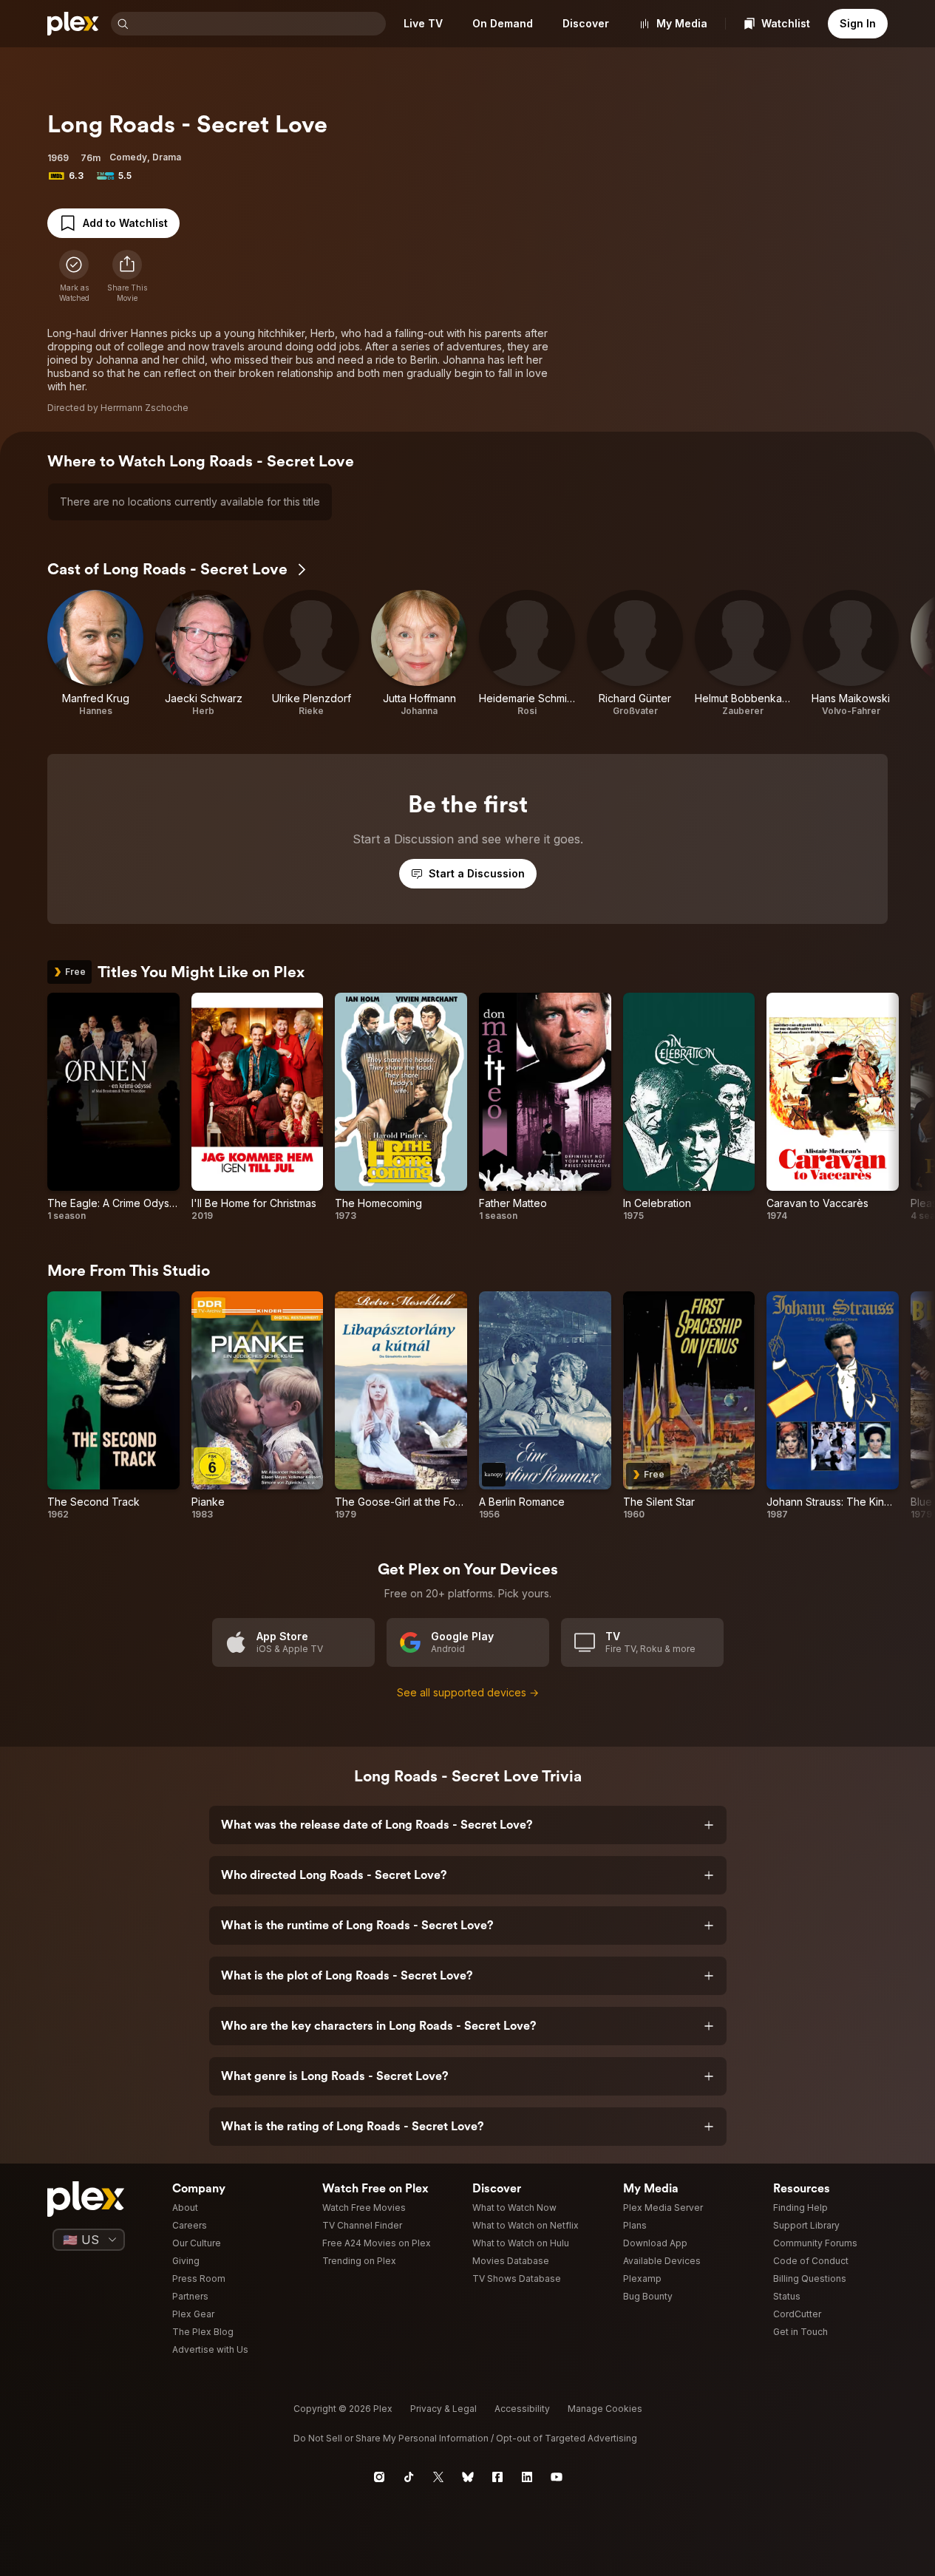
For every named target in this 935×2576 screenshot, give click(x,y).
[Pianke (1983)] (258, 1406)
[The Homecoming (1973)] (401, 1107)
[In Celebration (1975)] (689, 1107)
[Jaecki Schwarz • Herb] (203, 653)
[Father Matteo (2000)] (545, 1107)
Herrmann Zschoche (144, 408)
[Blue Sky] (468, 2477)
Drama (167, 157)
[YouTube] (557, 2477)
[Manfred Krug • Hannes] (95, 653)
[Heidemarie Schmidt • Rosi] (527, 653)
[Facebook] (497, 2477)
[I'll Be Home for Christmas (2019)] (258, 1107)
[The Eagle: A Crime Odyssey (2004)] (113, 1107)
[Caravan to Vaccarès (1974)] (833, 1107)
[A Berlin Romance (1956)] (545, 1406)
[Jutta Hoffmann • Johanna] (419, 653)
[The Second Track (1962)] (113, 1406)
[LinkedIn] (527, 2477)
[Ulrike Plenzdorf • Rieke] (311, 653)
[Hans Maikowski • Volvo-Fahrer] (851, 653)
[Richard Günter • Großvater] (635, 653)
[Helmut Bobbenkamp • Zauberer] (743, 653)
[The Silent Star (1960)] (689, 1406)
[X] (438, 2477)
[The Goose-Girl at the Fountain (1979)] (401, 1406)
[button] (127, 276)
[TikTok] (409, 2477)
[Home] (73, 24)
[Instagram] (379, 2477)
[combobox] (259, 24)
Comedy (128, 157)
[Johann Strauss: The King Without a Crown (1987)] (833, 1406)
